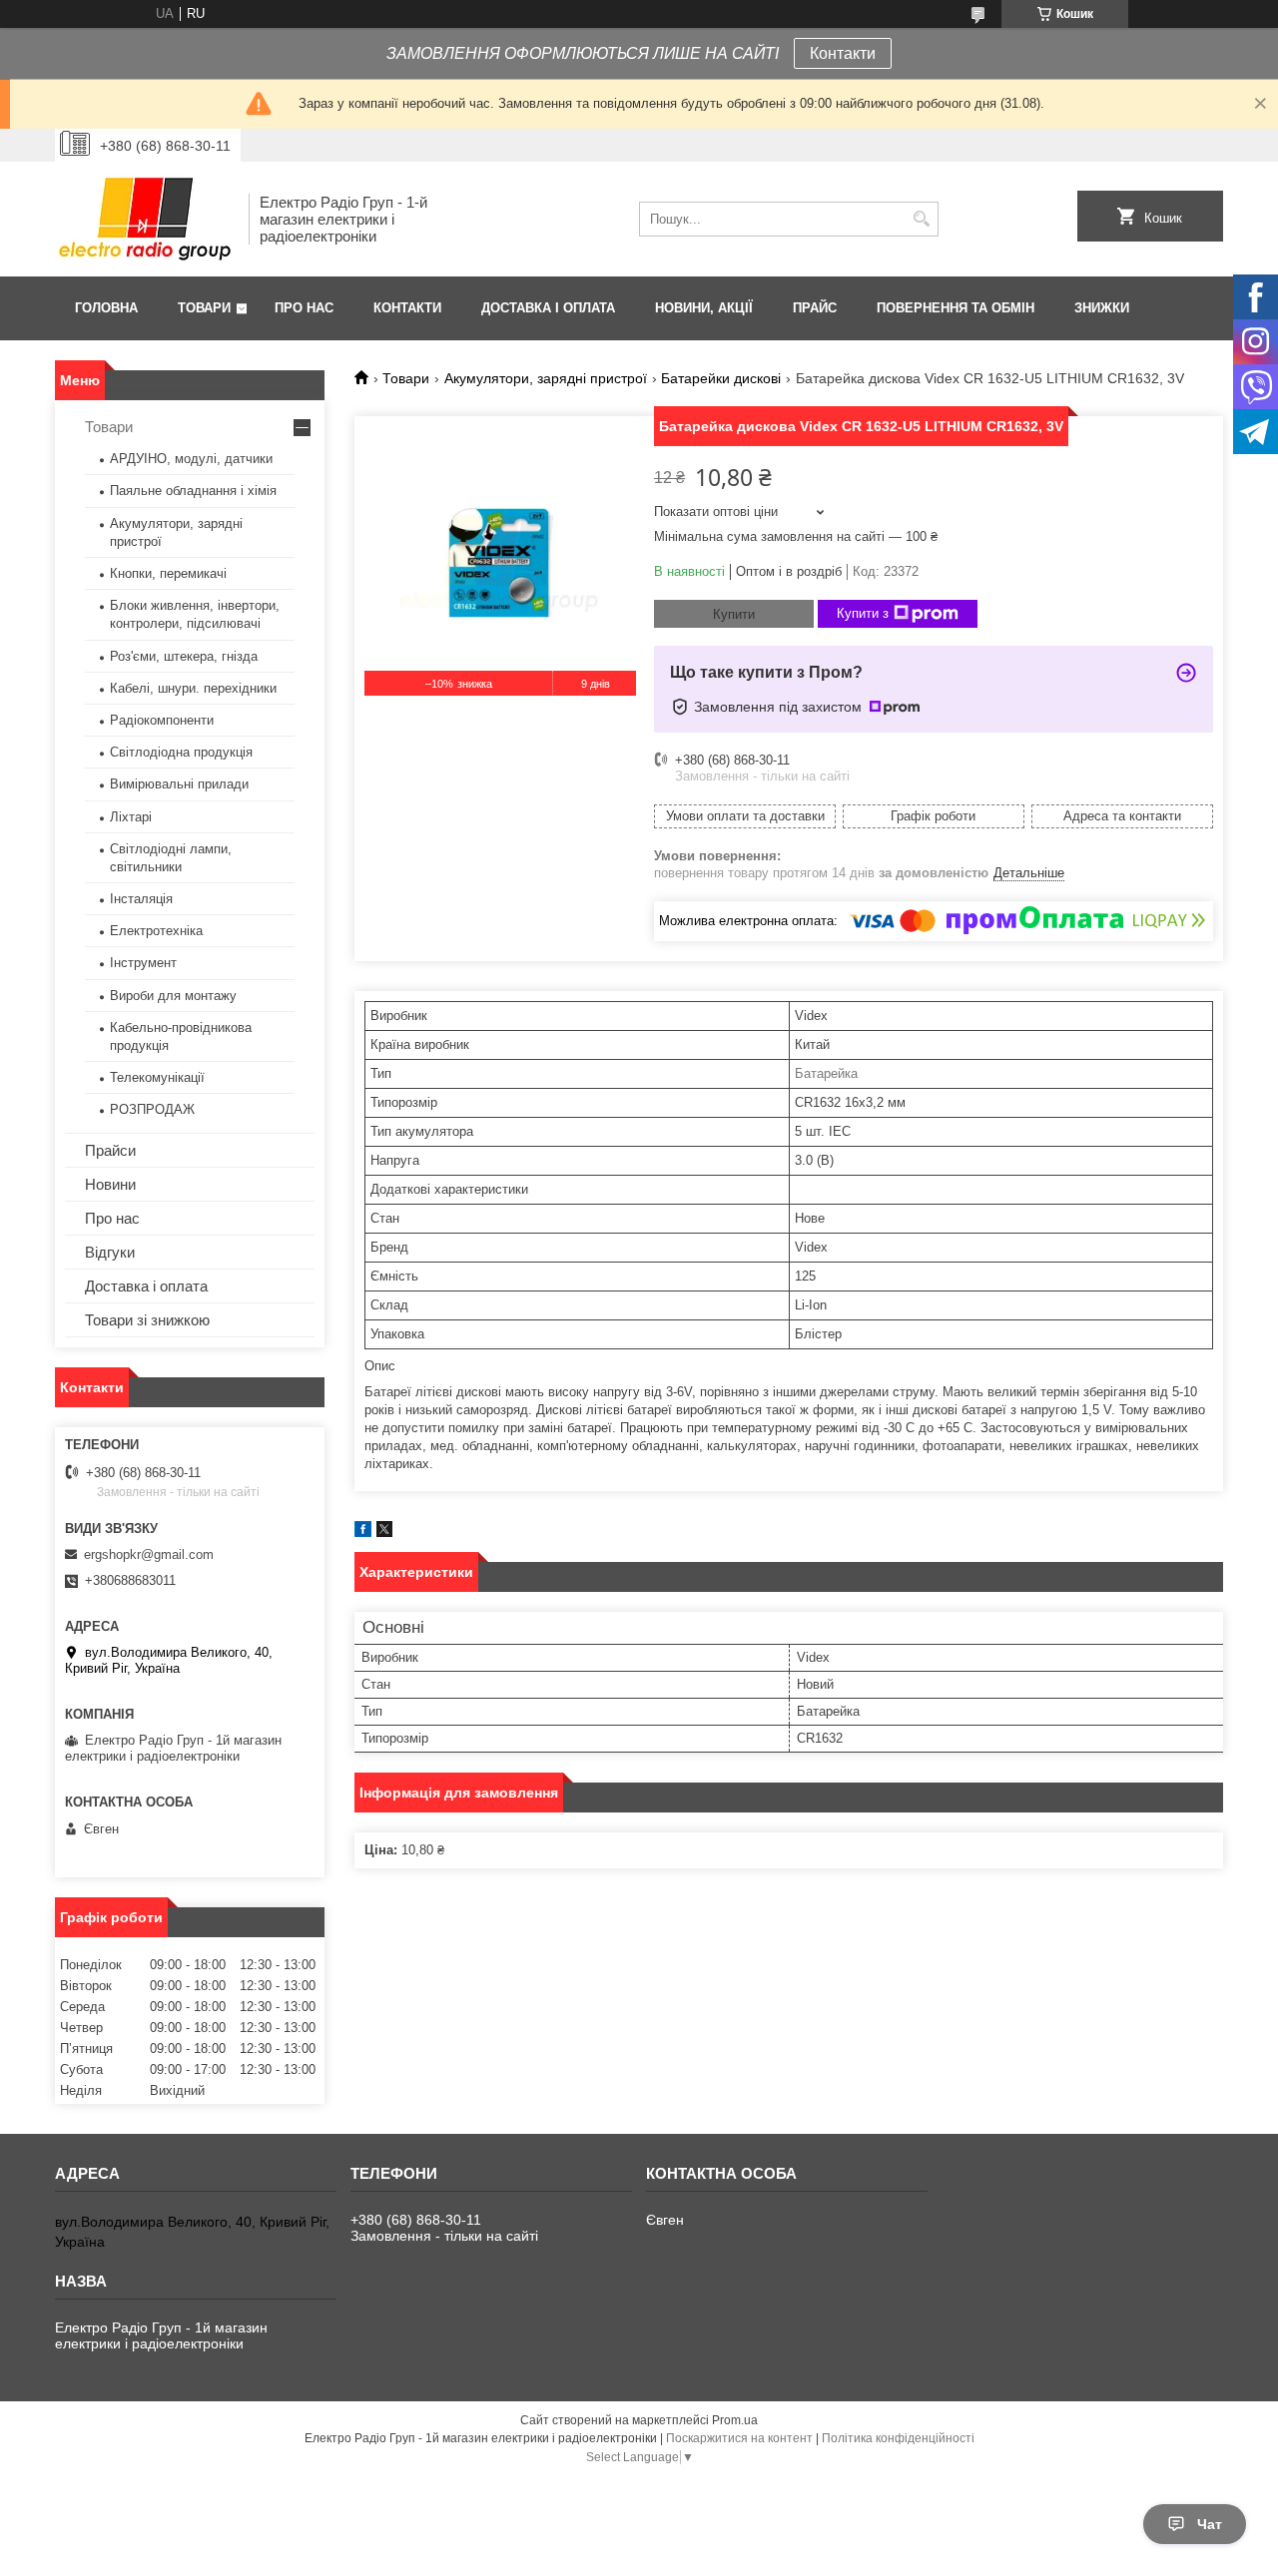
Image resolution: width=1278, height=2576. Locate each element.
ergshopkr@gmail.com (149, 1554)
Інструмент (143, 963)
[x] (384, 1533)
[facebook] (363, 1533)
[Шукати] (921, 219)
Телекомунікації (157, 1077)
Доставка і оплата (548, 308)
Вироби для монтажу (173, 996)
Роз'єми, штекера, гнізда (184, 656)
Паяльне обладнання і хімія (193, 491)
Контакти (843, 53)
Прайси (110, 1150)
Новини (110, 1184)
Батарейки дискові (721, 378)
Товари (204, 308)
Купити (734, 614)
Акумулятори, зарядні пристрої (546, 378)
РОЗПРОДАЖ (152, 1109)
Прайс (815, 308)
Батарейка (826, 1073)
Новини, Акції (704, 308)
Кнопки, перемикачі (168, 573)
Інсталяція (141, 899)
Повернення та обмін (956, 308)
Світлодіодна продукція (181, 752)
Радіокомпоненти (162, 720)
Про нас (304, 308)
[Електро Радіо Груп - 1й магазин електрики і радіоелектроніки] (145, 219)
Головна (106, 308)
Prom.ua (735, 2420)
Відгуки (110, 1252)
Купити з (863, 613)
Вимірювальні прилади (179, 784)
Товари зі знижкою (147, 1320)
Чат (1210, 2524)
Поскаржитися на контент (739, 2438)
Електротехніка (156, 931)
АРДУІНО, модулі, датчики (191, 459)
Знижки (1102, 308)
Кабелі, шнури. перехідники (193, 688)
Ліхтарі (131, 817)
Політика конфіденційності (898, 2438)
